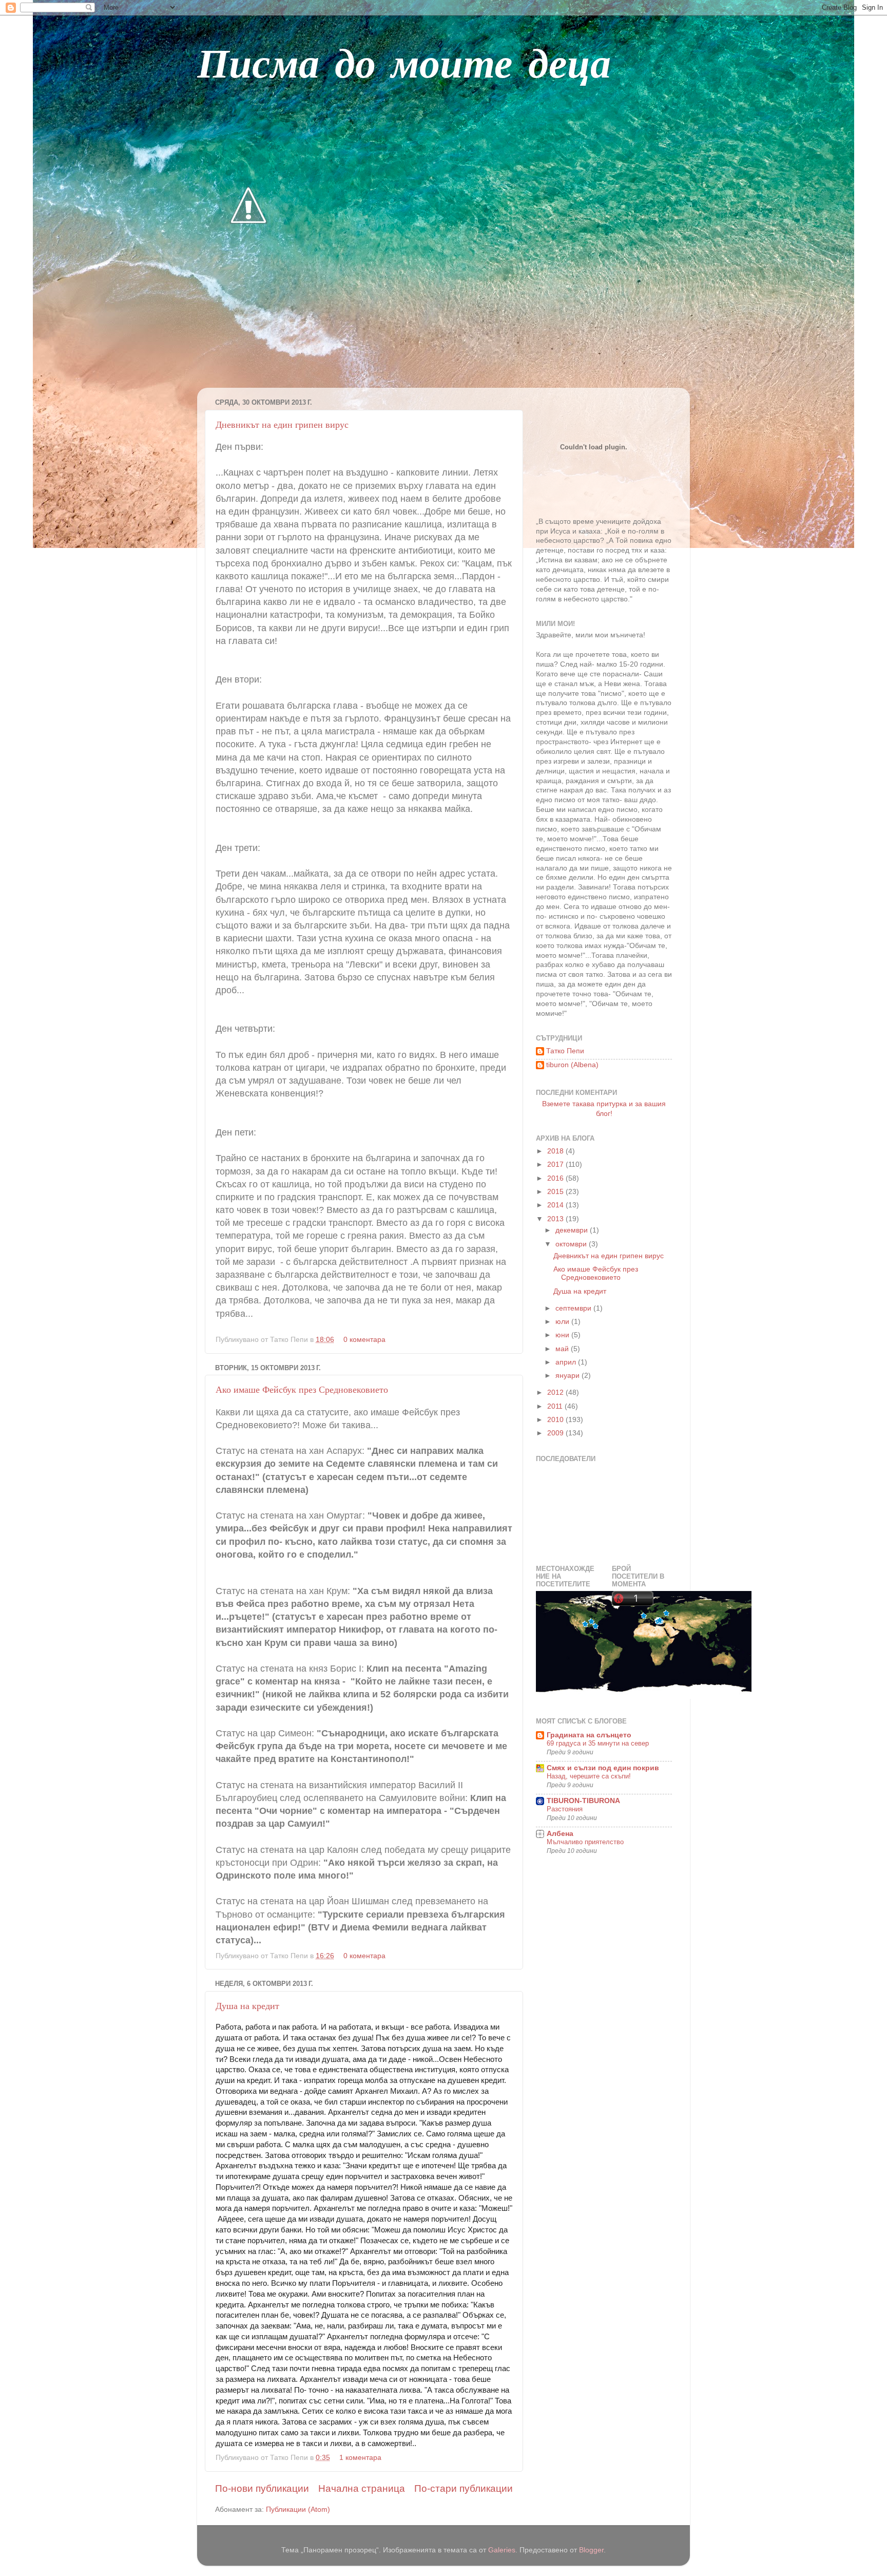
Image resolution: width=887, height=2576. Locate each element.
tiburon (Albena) (572, 1065)
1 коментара (360, 2458)
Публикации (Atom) (298, 2509)
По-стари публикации (464, 2488)
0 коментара (364, 1340)
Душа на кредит (247, 2005)
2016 (556, 1178)
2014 (556, 1205)
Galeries (502, 2550)
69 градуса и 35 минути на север (598, 1743)
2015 (556, 1192)
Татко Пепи (565, 1051)
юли (563, 1322)
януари (568, 1376)
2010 (556, 1420)
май (563, 1349)
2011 (556, 1406)
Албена (560, 1834)
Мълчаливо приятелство (585, 1842)
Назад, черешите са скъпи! (589, 1776)
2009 (556, 1433)
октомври (572, 1244)
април (567, 1362)
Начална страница (362, 2488)
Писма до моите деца (404, 67)
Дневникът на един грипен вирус (282, 424)
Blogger (591, 2550)
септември (574, 1308)
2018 (556, 1151)
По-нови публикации (262, 2488)
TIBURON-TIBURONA (583, 1801)
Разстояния (565, 1809)
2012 (556, 1393)
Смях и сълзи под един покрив (603, 1768)
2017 (556, 1164)
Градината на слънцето (589, 1735)
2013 (556, 1219)
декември (573, 1230)
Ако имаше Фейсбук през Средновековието (302, 1389)
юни (563, 1335)
